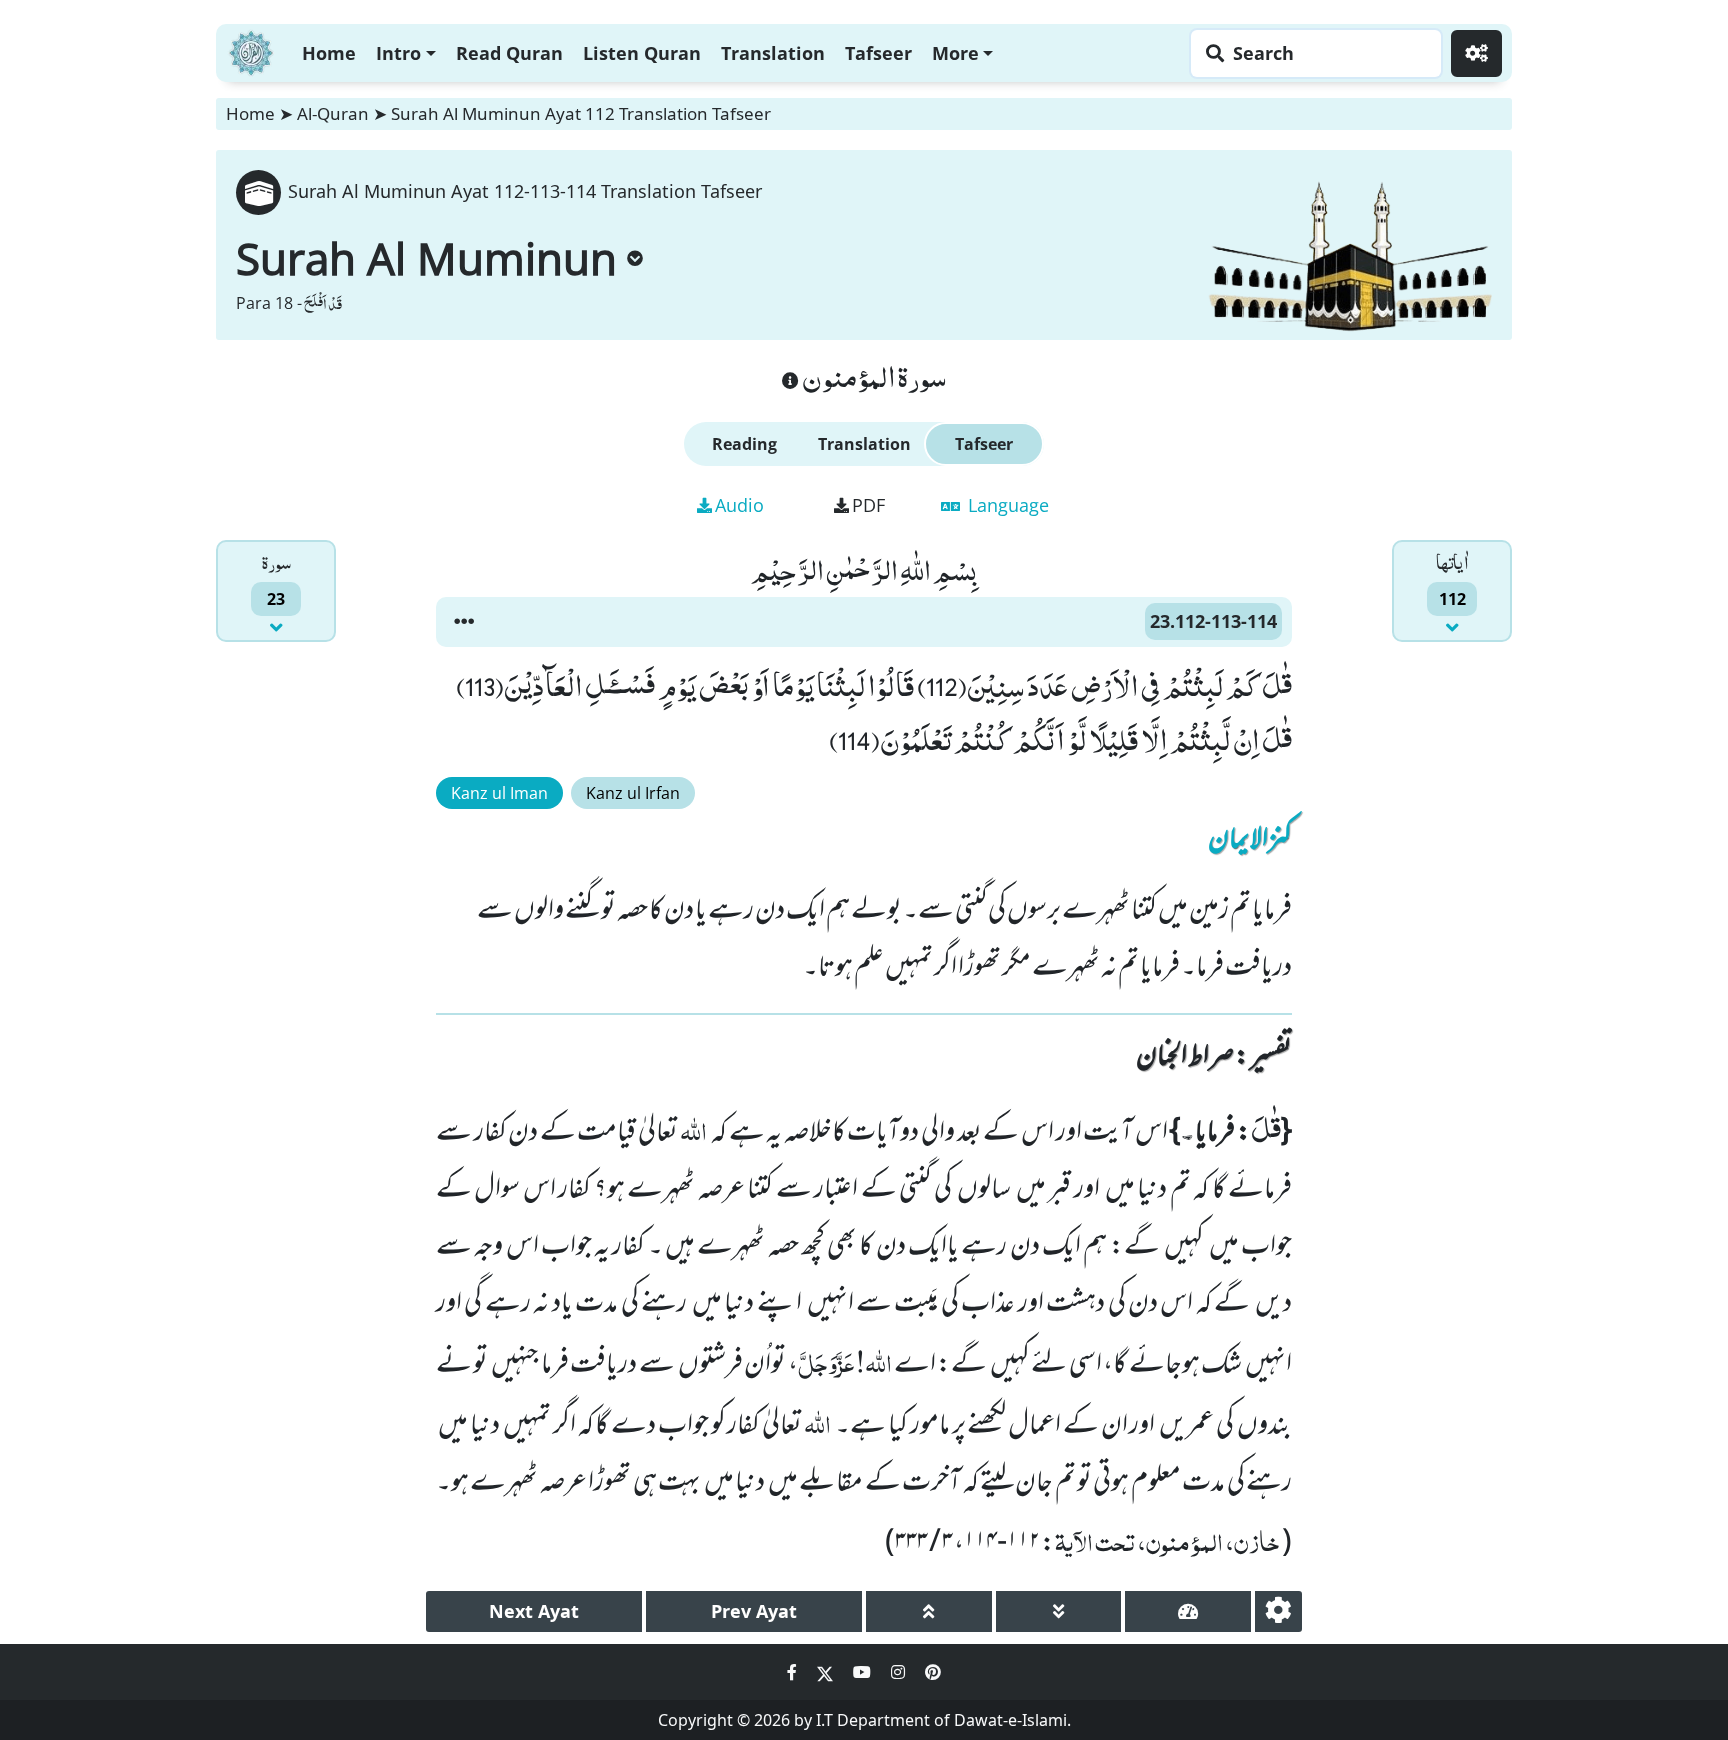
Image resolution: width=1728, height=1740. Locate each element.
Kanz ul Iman (499, 793)
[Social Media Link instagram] (900, 1672)
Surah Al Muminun (426, 258)
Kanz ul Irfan (633, 793)
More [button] (955, 53)
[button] (464, 622)
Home (329, 53)
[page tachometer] (1188, 1611)
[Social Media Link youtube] (864, 1672)
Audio (739, 505)
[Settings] (1476, 53)
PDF (868, 505)
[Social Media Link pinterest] (933, 1672)
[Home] (251, 50)
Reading (744, 444)
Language (1006, 505)
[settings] (1278, 1611)
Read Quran (509, 53)
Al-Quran (333, 113)
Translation (773, 53)
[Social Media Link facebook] (794, 1672)
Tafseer (878, 53)
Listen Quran (642, 53)
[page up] (929, 1611)
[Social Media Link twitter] (827, 1672)
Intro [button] (398, 53)
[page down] (1059, 1611)
